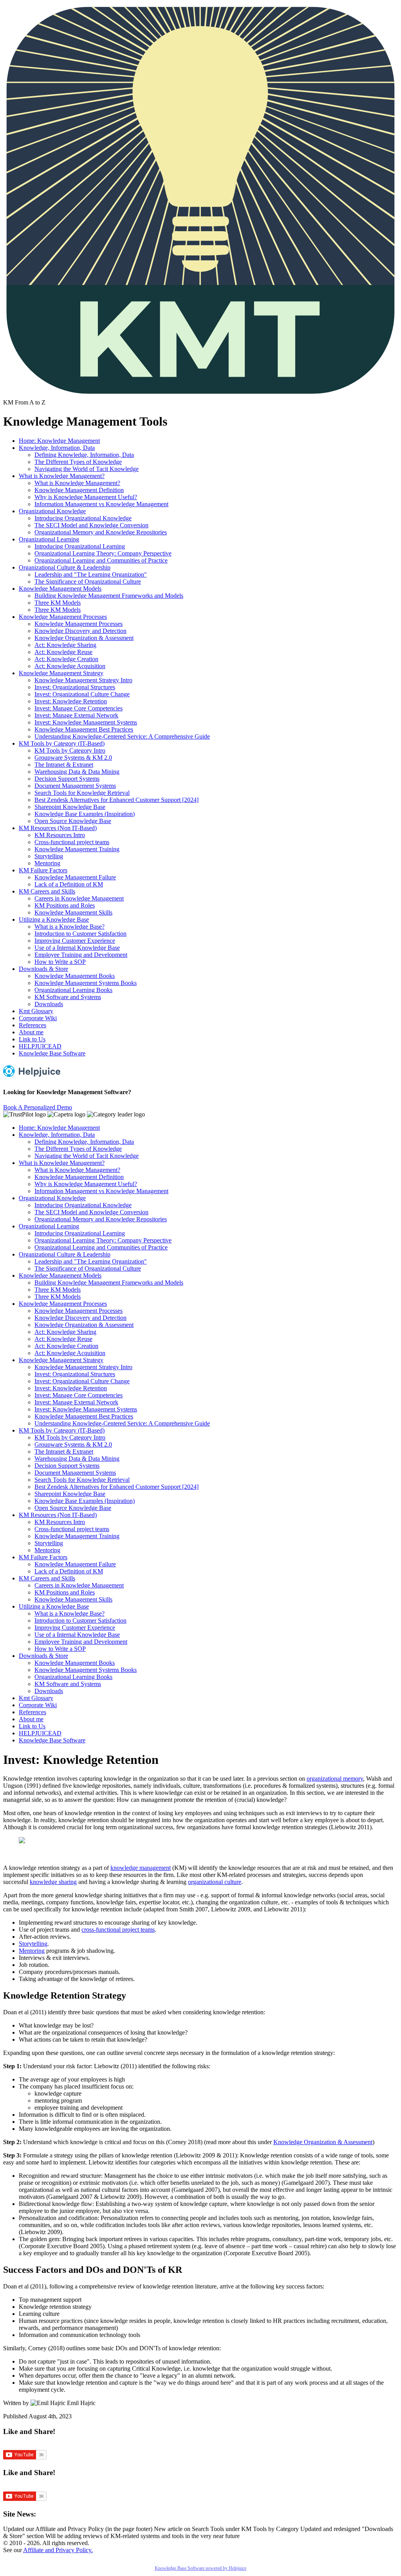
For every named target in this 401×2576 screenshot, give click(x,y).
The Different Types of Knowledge (78, 462)
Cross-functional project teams (72, 842)
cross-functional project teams (118, 1930)
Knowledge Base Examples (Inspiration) (85, 814)
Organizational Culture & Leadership (65, 567)
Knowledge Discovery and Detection (80, 631)
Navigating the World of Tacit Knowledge (87, 469)
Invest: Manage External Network (76, 715)
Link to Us (32, 1039)
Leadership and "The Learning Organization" (91, 574)
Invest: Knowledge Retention (71, 701)
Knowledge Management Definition (79, 490)
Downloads (49, 1004)
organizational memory (335, 1779)
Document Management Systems (75, 786)
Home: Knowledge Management (59, 441)
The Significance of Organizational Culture (88, 582)
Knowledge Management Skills (73, 912)
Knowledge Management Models (60, 589)
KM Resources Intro (60, 835)
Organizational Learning (49, 539)
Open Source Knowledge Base (73, 821)
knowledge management (141, 1868)
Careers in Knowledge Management (79, 898)
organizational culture (215, 1882)
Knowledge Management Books (75, 976)
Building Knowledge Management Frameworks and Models (109, 596)
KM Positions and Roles (65, 905)
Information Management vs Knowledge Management (101, 504)
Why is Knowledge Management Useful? (86, 497)
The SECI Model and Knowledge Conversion (91, 525)
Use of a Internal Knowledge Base (77, 948)
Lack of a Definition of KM (69, 884)
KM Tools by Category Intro (70, 751)
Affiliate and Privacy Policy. (58, 2550)
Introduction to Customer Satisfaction (80, 934)
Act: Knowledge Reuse (63, 652)
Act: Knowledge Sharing (65, 645)
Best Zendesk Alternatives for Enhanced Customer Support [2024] (117, 800)
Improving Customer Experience (75, 941)
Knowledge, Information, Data (57, 448)
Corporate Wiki (38, 1018)
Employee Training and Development (81, 955)
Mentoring (47, 863)
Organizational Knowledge (52, 511)
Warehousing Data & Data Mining (77, 772)
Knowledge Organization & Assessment (84, 638)
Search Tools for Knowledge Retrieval (82, 793)
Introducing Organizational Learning (80, 546)
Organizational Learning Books (73, 990)
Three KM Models (58, 603)
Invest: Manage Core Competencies (79, 708)
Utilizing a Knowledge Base (54, 919)
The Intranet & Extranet (64, 765)
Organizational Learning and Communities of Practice (101, 560)
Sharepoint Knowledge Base (70, 807)
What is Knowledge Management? (62, 476)
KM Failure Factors (43, 870)
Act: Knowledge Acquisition (70, 666)
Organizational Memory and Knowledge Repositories (101, 532)
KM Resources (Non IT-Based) (58, 828)
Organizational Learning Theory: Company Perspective (103, 553)
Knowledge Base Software (52, 1053)
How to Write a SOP (60, 962)
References (33, 1025)
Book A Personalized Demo (38, 1107)
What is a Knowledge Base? (70, 927)
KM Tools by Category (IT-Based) (62, 743)
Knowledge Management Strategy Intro (83, 680)
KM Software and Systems (68, 997)
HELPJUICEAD (40, 1046)
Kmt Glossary (36, 1011)
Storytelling (49, 856)
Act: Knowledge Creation (66, 659)
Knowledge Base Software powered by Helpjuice (200, 2568)
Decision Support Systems (67, 779)
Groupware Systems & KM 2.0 (73, 758)
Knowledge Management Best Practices (84, 729)
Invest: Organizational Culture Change (82, 694)
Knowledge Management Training (77, 849)
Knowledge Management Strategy (61, 673)
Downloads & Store (43, 969)
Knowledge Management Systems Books (86, 983)
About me (31, 1032)
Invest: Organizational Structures (75, 687)
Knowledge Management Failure (75, 877)
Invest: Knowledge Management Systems (86, 722)
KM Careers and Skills (47, 891)
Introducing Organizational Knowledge (83, 518)
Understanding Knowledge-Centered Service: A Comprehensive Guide (122, 736)
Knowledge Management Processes (63, 617)
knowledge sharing (53, 1882)
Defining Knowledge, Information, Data (84, 455)
